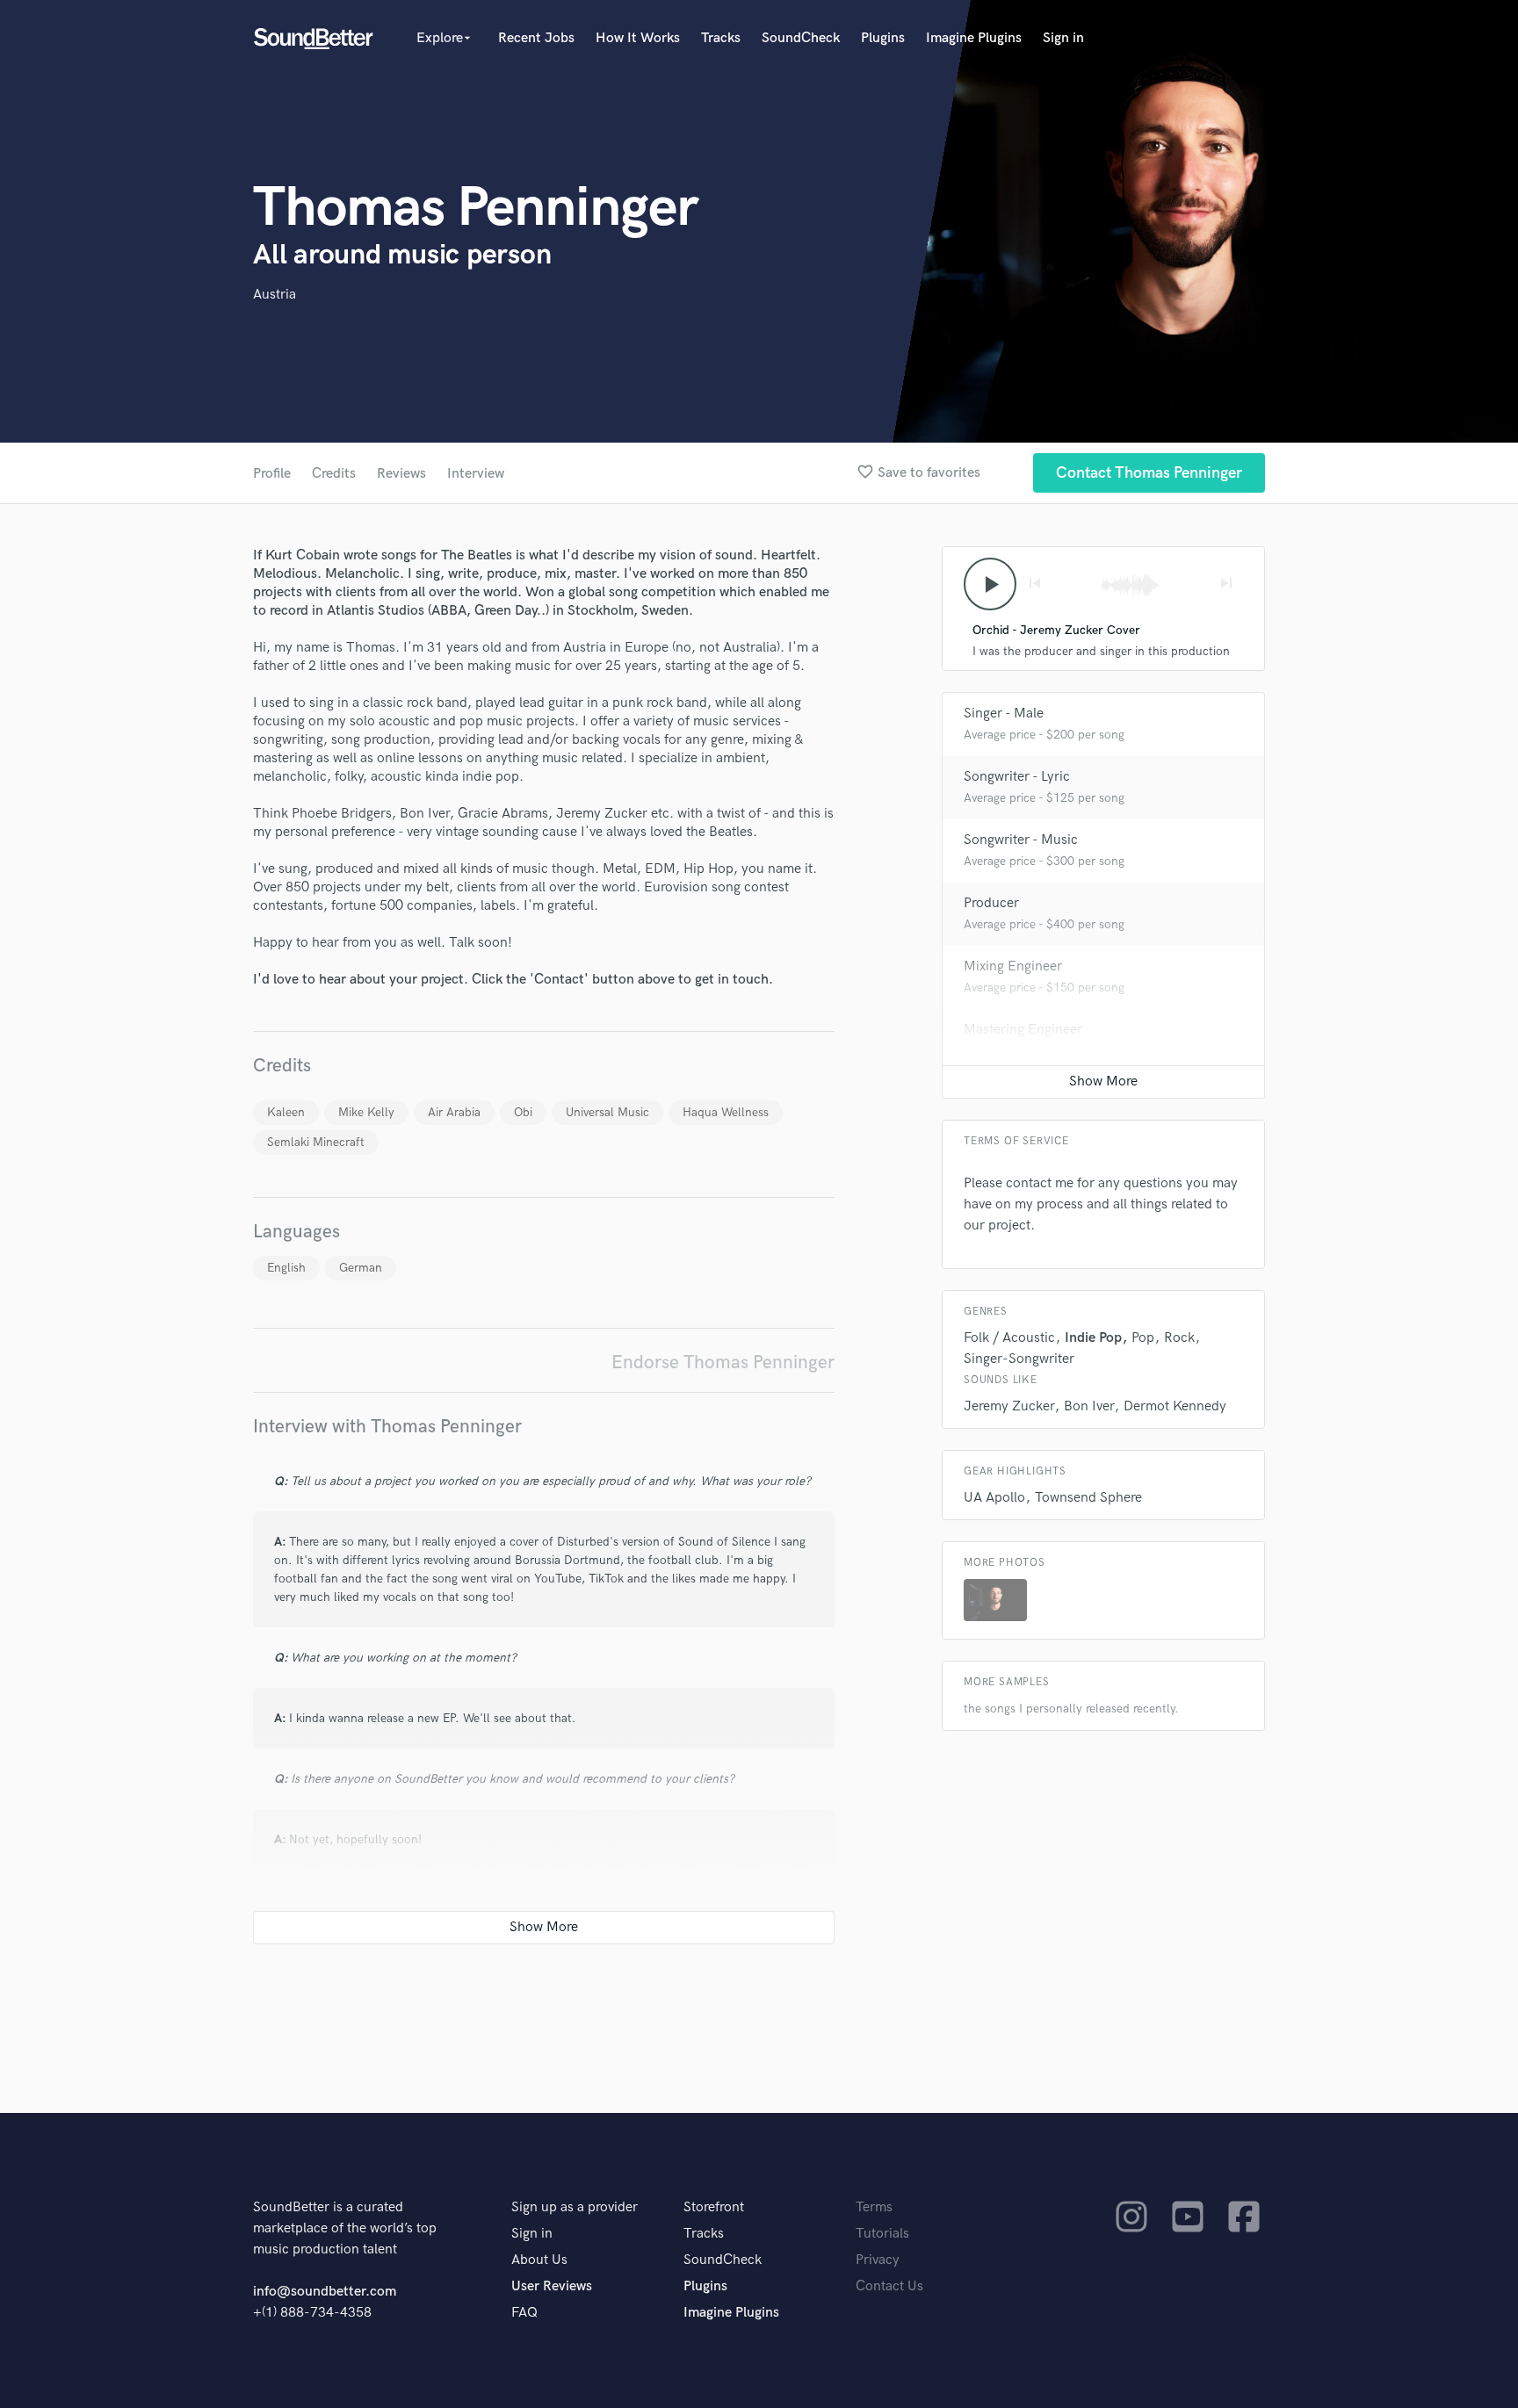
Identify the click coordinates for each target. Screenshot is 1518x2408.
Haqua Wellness (726, 1112)
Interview (476, 474)
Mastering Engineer (1023, 1030)
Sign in (1063, 38)
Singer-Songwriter (1019, 1359)
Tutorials (882, 2234)
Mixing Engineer (1013, 966)
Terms (874, 2207)
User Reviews (552, 2286)
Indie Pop (1093, 1338)
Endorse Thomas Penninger (723, 1363)
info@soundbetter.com (325, 2292)
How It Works (638, 38)
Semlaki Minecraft (316, 1142)
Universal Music (607, 1112)
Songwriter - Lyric (1017, 777)
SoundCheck (801, 38)
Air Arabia (454, 1112)
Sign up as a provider (575, 2207)
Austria (275, 295)
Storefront (714, 2207)
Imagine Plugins (974, 38)
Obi (523, 1112)
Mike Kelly (366, 1112)
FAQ (524, 2313)
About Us (539, 2260)
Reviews (401, 474)
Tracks (721, 38)
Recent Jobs (536, 38)
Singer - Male (1004, 714)
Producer (991, 903)
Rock (1179, 1338)
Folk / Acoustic (1009, 1338)
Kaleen (286, 1112)
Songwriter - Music (1021, 840)
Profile (272, 474)
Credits (334, 474)
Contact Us (889, 2286)
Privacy (878, 2260)
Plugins (883, 38)
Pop (1143, 1338)
